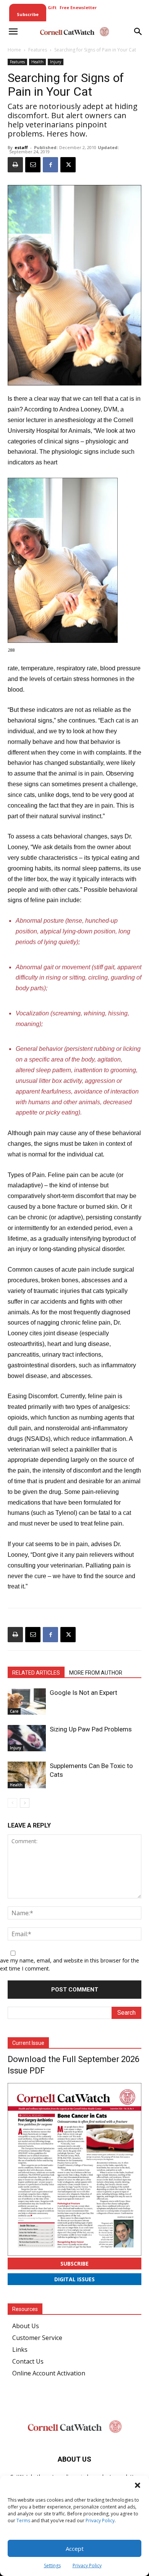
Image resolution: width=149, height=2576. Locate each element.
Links (20, 2350)
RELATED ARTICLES (36, 1673)
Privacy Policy (100, 2521)
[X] (68, 165)
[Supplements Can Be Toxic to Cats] (27, 1775)
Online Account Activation (49, 2373)
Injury (56, 62)
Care (14, 1711)
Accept (75, 2549)
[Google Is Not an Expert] (27, 1702)
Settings (52, 2566)
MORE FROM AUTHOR (96, 1673)
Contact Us (28, 2361)
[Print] (15, 165)
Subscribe (74, 2264)
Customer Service (37, 2338)
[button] (138, 2485)
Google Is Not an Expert (83, 1693)
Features (38, 50)
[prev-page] (12, 1803)
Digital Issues (74, 2279)
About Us (26, 2326)
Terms (23, 2521)
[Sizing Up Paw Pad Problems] (27, 1738)
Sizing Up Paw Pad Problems (91, 1729)
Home (14, 50)
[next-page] (25, 1803)
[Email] (33, 165)
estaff (21, 147)
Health (37, 62)
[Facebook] (50, 165)
